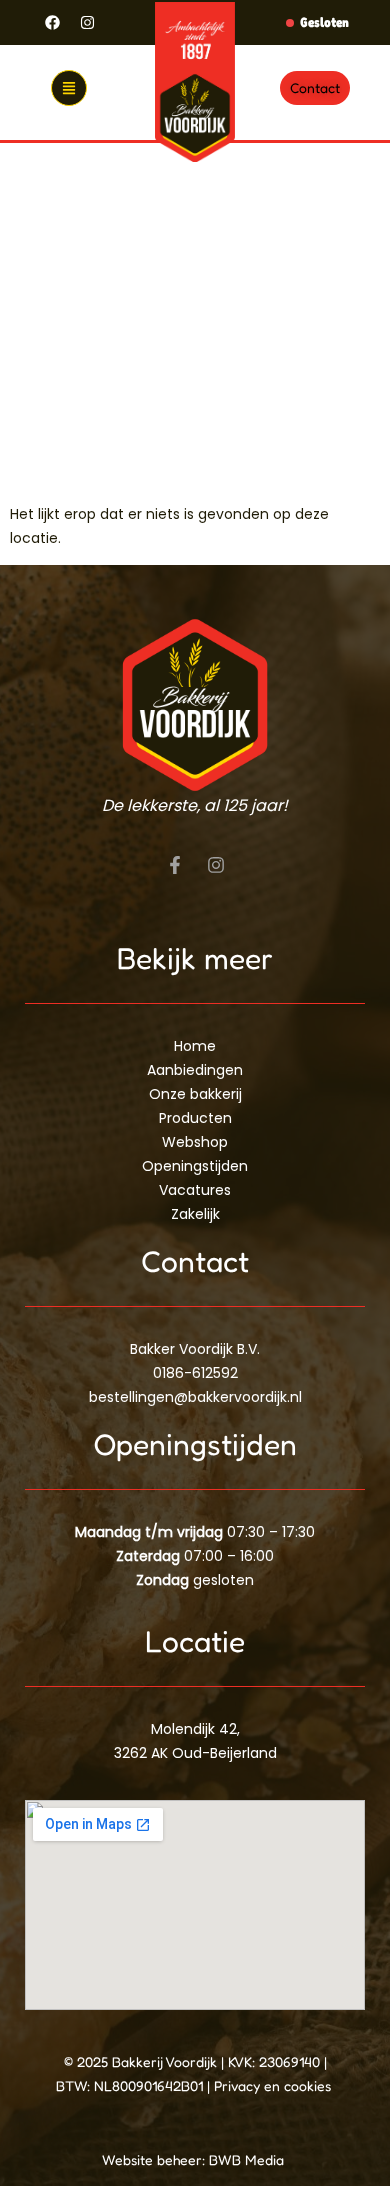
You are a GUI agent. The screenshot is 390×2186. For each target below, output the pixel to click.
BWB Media (248, 2159)
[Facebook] (52, 23)
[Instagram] (87, 23)
